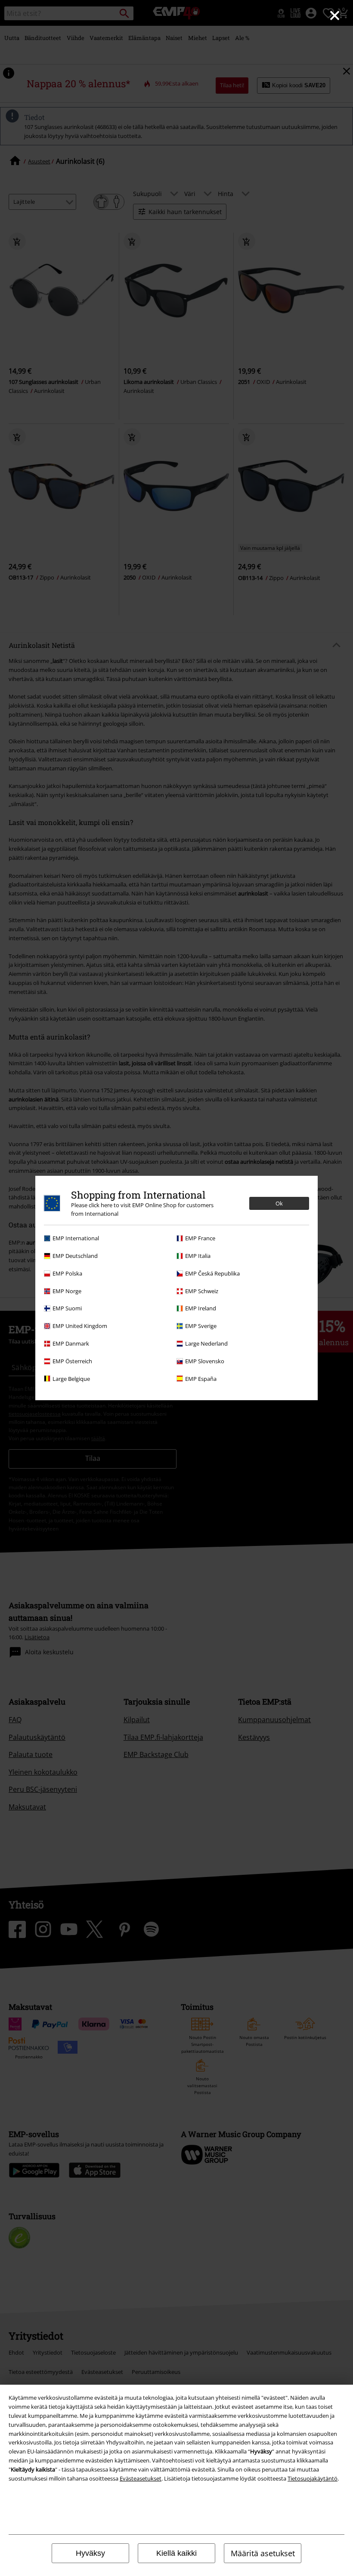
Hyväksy (90, 2553)
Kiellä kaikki (176, 2553)
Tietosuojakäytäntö (313, 2478)
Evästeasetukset (141, 2478)
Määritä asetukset (263, 2553)
